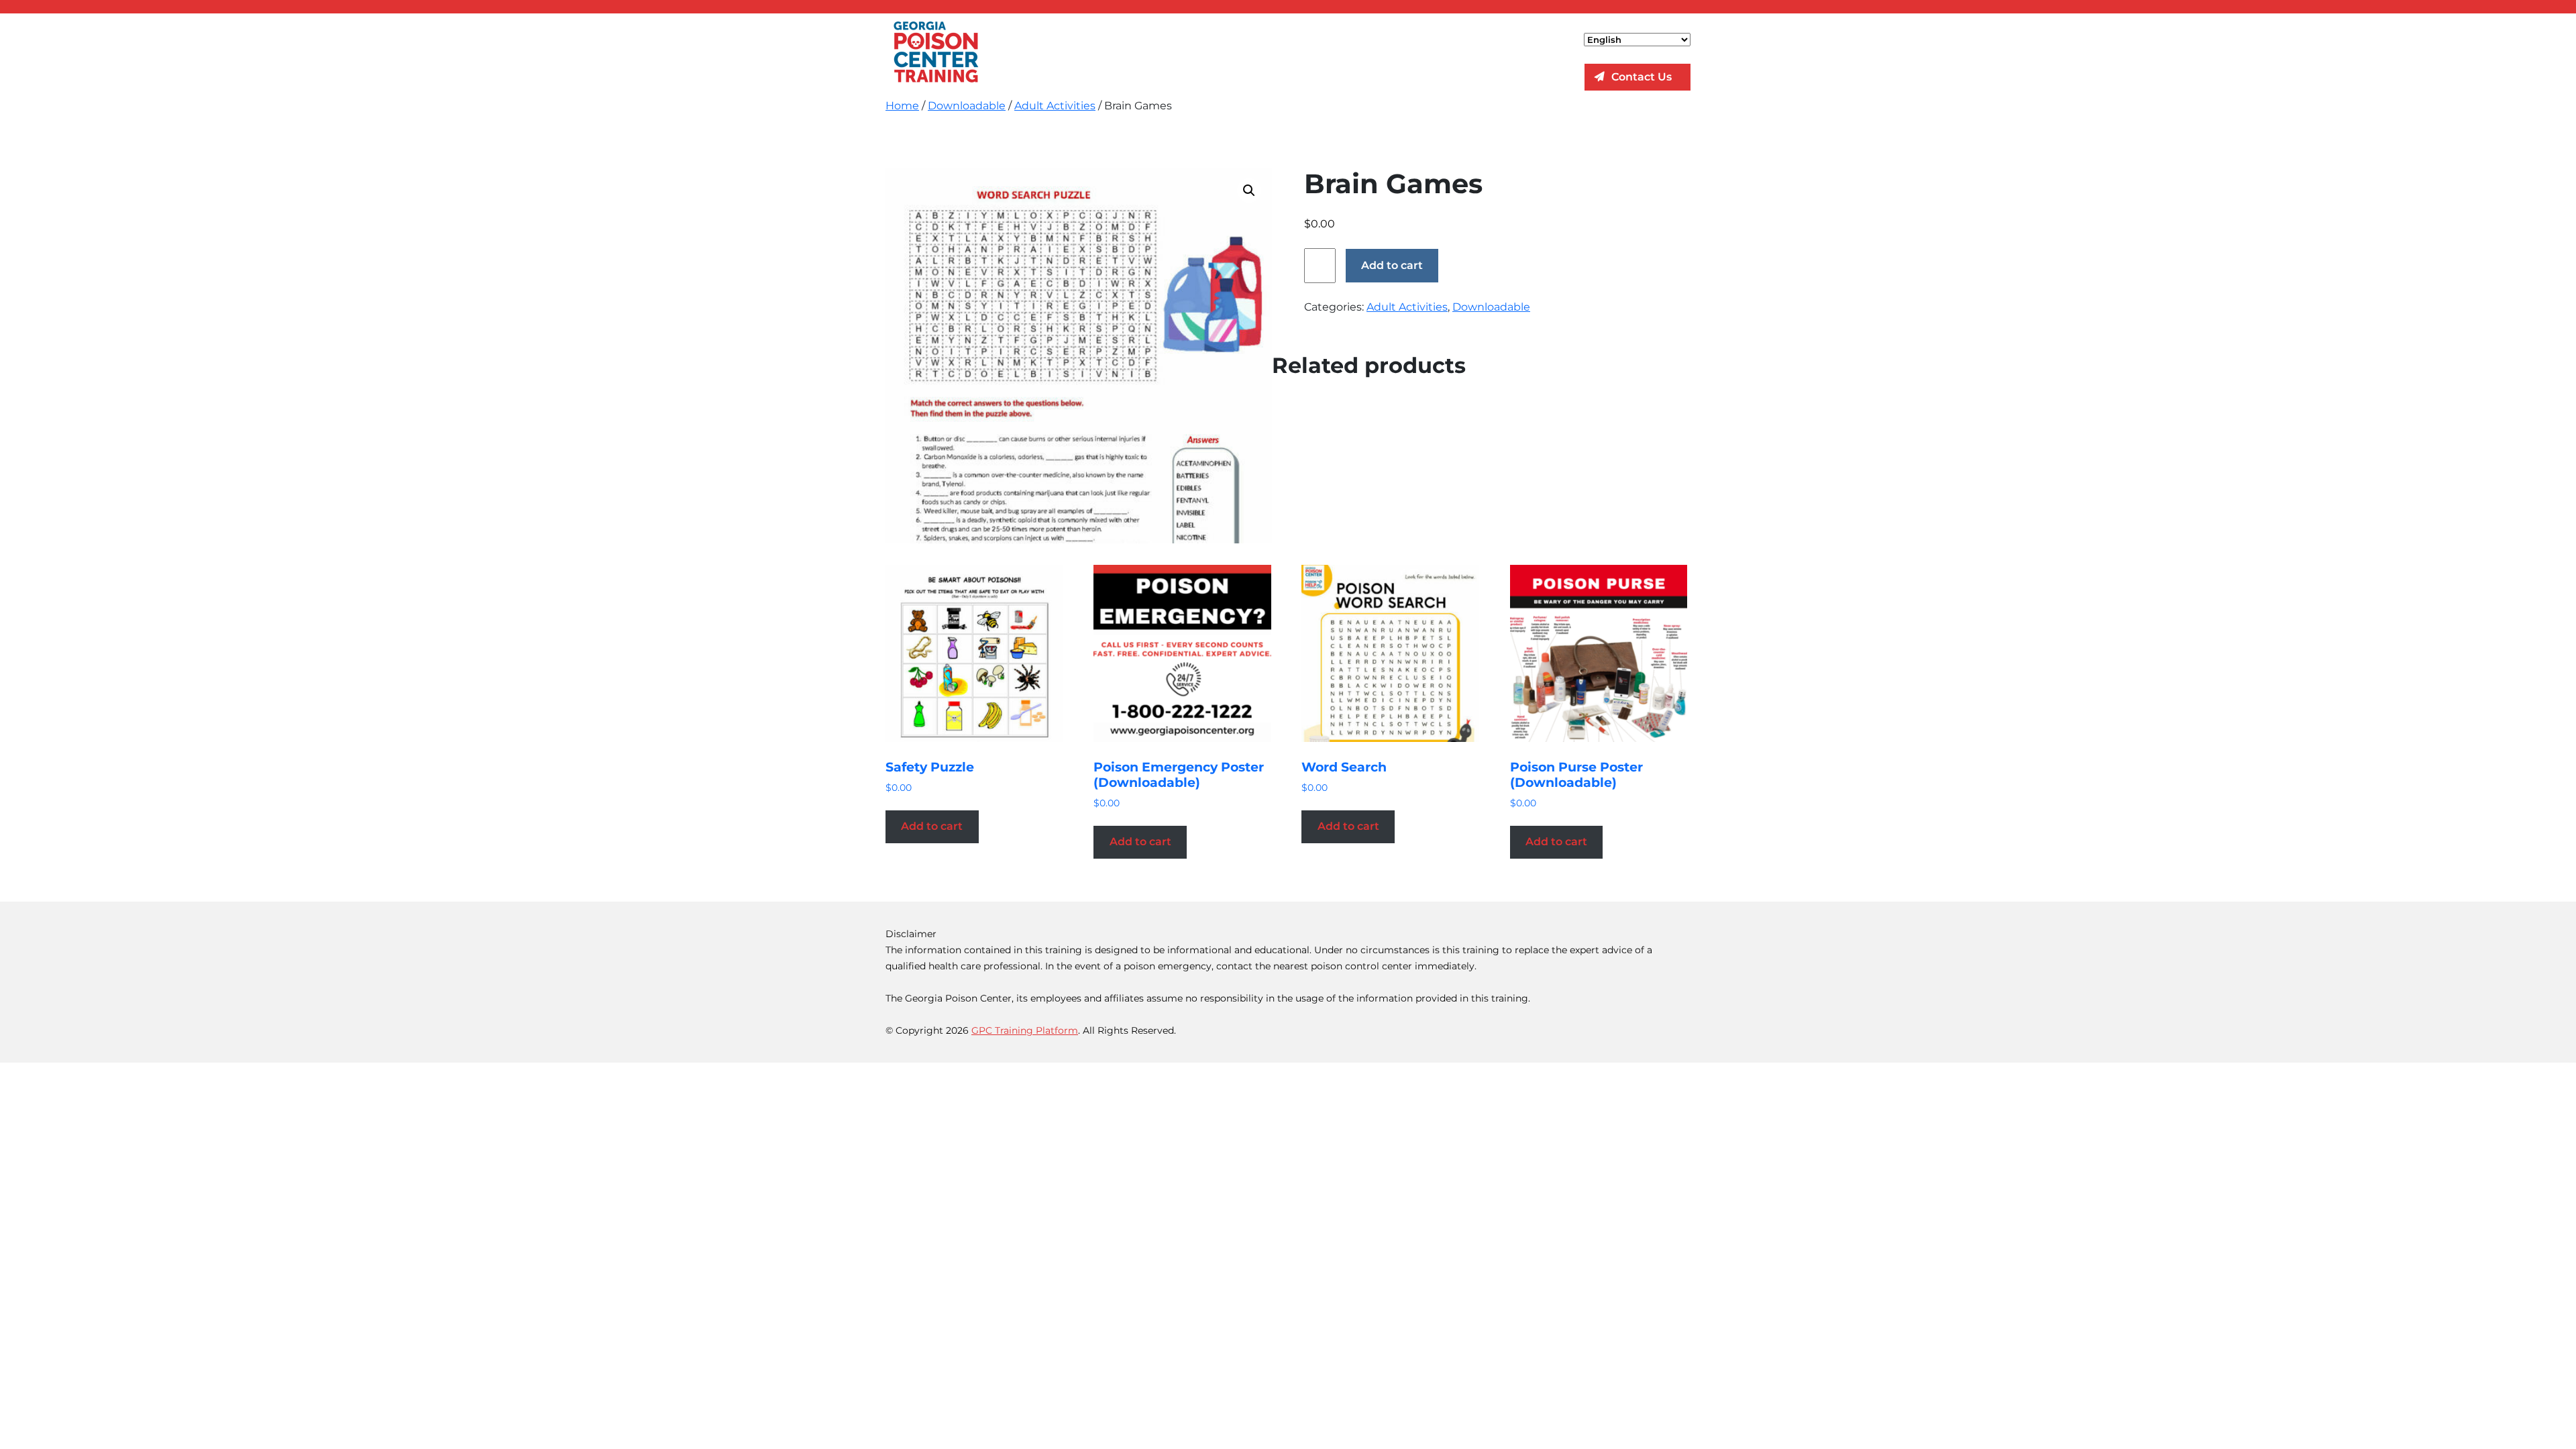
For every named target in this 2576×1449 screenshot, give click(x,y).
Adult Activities (1055, 106)
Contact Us (1642, 77)
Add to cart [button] (932, 826)
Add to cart (1392, 265)
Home (902, 106)
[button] (1249, 191)
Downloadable (967, 106)
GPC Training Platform (1025, 1030)
